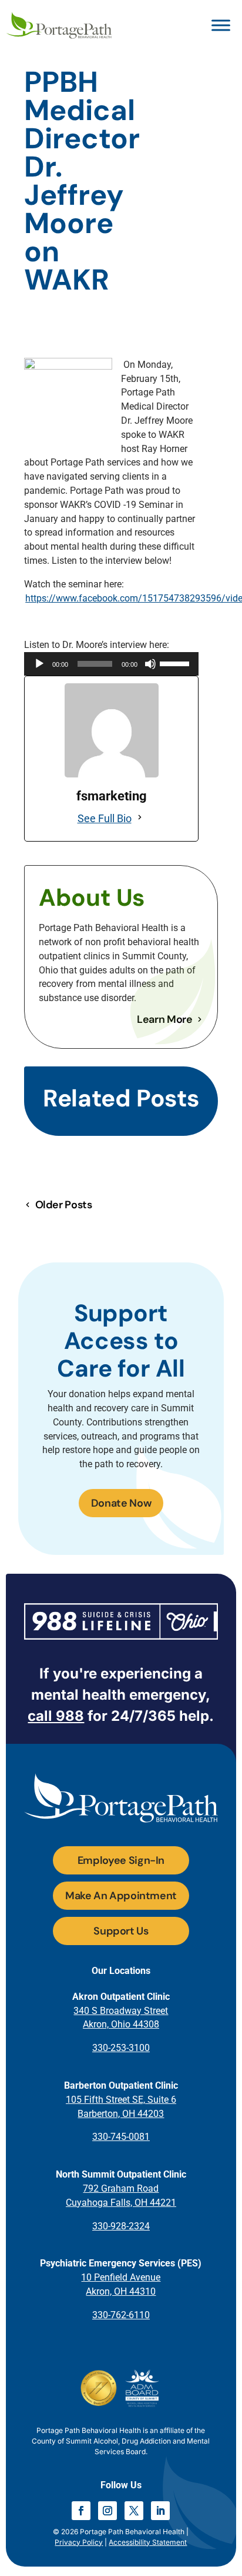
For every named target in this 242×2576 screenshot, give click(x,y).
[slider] (176, 663)
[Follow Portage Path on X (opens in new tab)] (134, 2511)
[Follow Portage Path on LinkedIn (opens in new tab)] (160, 2511)
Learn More (164, 1019)
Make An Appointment (121, 1896)
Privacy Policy (79, 2542)
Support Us (121, 1931)
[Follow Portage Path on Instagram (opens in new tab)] (107, 2511)
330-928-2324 (121, 2226)
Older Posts (63, 1205)
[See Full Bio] (140, 819)
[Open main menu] (221, 25)
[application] (111, 664)
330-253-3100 (121, 2048)
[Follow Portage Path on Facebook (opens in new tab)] (81, 2511)
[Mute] (150, 664)
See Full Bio (105, 818)
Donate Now (121, 1503)
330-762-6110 (121, 2315)
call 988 (56, 1716)
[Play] (39, 664)
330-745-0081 (121, 2137)
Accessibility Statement (148, 2542)
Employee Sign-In (121, 1860)
